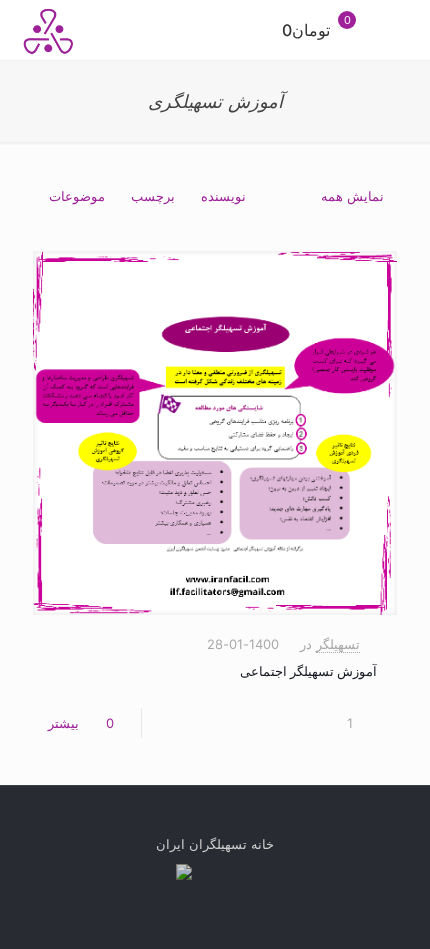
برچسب (153, 196)
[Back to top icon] (215, 825)
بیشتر (63, 723)
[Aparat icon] (184, 874)
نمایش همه (352, 196)
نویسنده (223, 196)
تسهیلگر (338, 644)
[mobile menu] (403, 30)
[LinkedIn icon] (247, 874)
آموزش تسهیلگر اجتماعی (308, 671)
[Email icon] (205, 874)
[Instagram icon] (226, 874)
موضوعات (77, 196)
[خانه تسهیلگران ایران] (49, 30)
